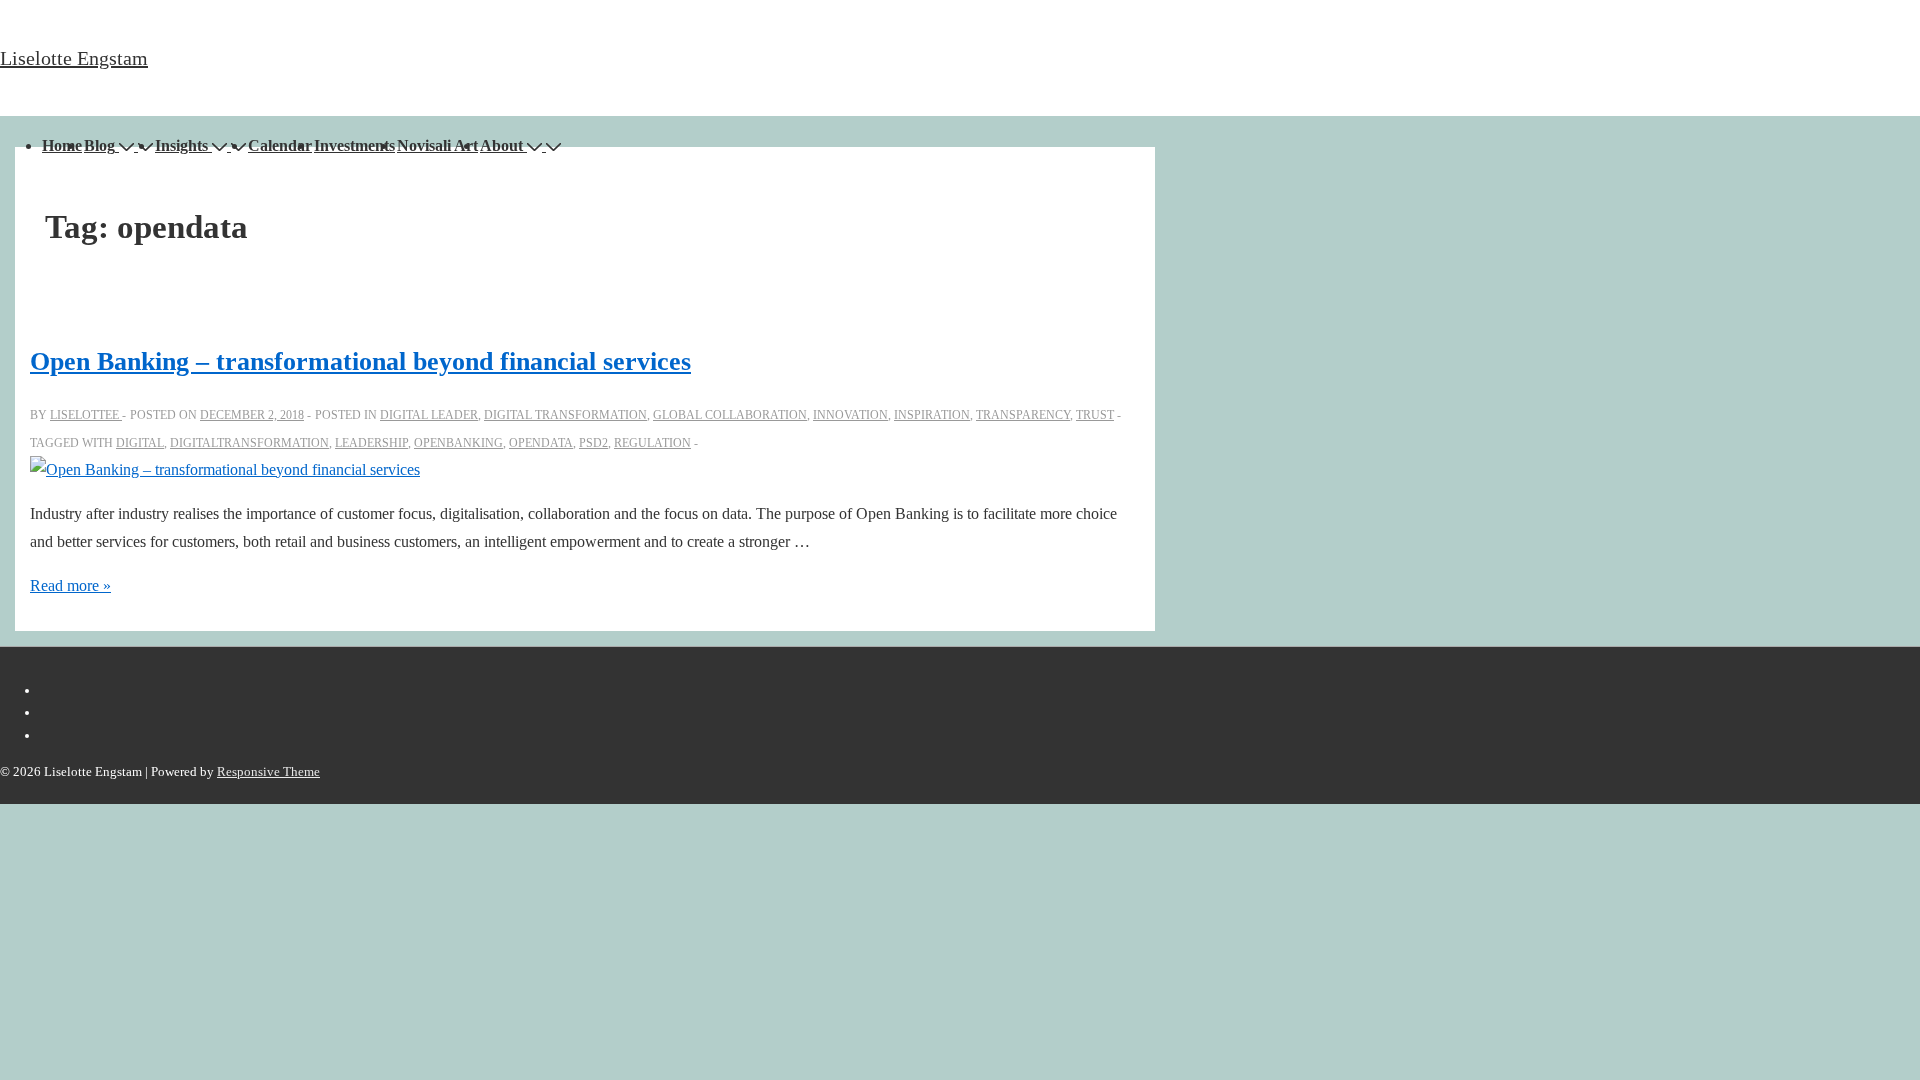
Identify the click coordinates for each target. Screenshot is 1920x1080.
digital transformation (565, 415)
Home (62, 145)
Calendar (280, 145)
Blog (99, 145)
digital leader (429, 415)
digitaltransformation (249, 443)
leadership (371, 443)
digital (140, 443)
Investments (354, 145)
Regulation (652, 443)
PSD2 (593, 443)
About (501, 145)
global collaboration (730, 415)
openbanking (458, 443)
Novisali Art (437, 145)
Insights (181, 145)
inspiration (932, 415)
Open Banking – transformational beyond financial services (360, 361)
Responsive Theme (268, 771)
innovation (850, 415)
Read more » (70, 585)
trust (1095, 415)
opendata (541, 443)
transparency (1023, 415)
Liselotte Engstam (74, 58)
